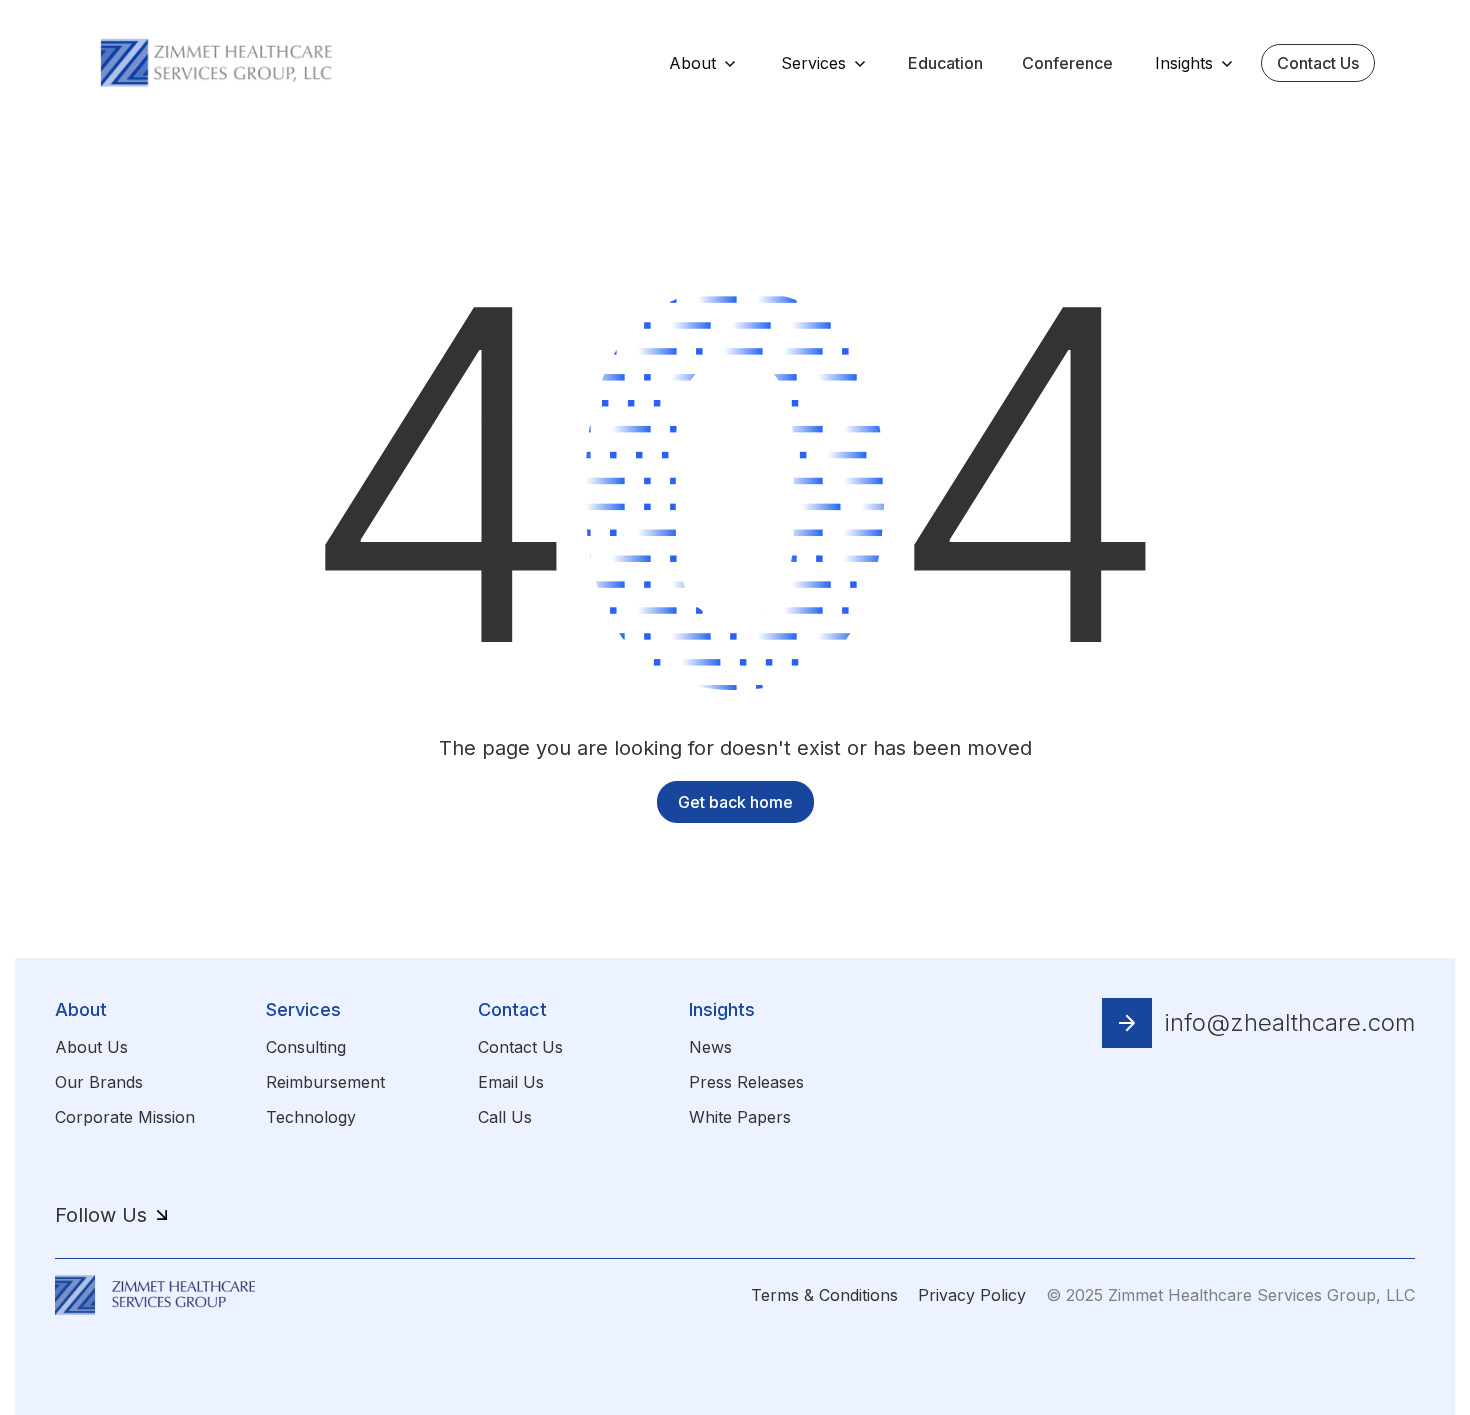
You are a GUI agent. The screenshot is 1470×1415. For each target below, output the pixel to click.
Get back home (735, 802)
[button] (702, 63)
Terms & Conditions (824, 1295)
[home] (217, 62)
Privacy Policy (972, 1295)
